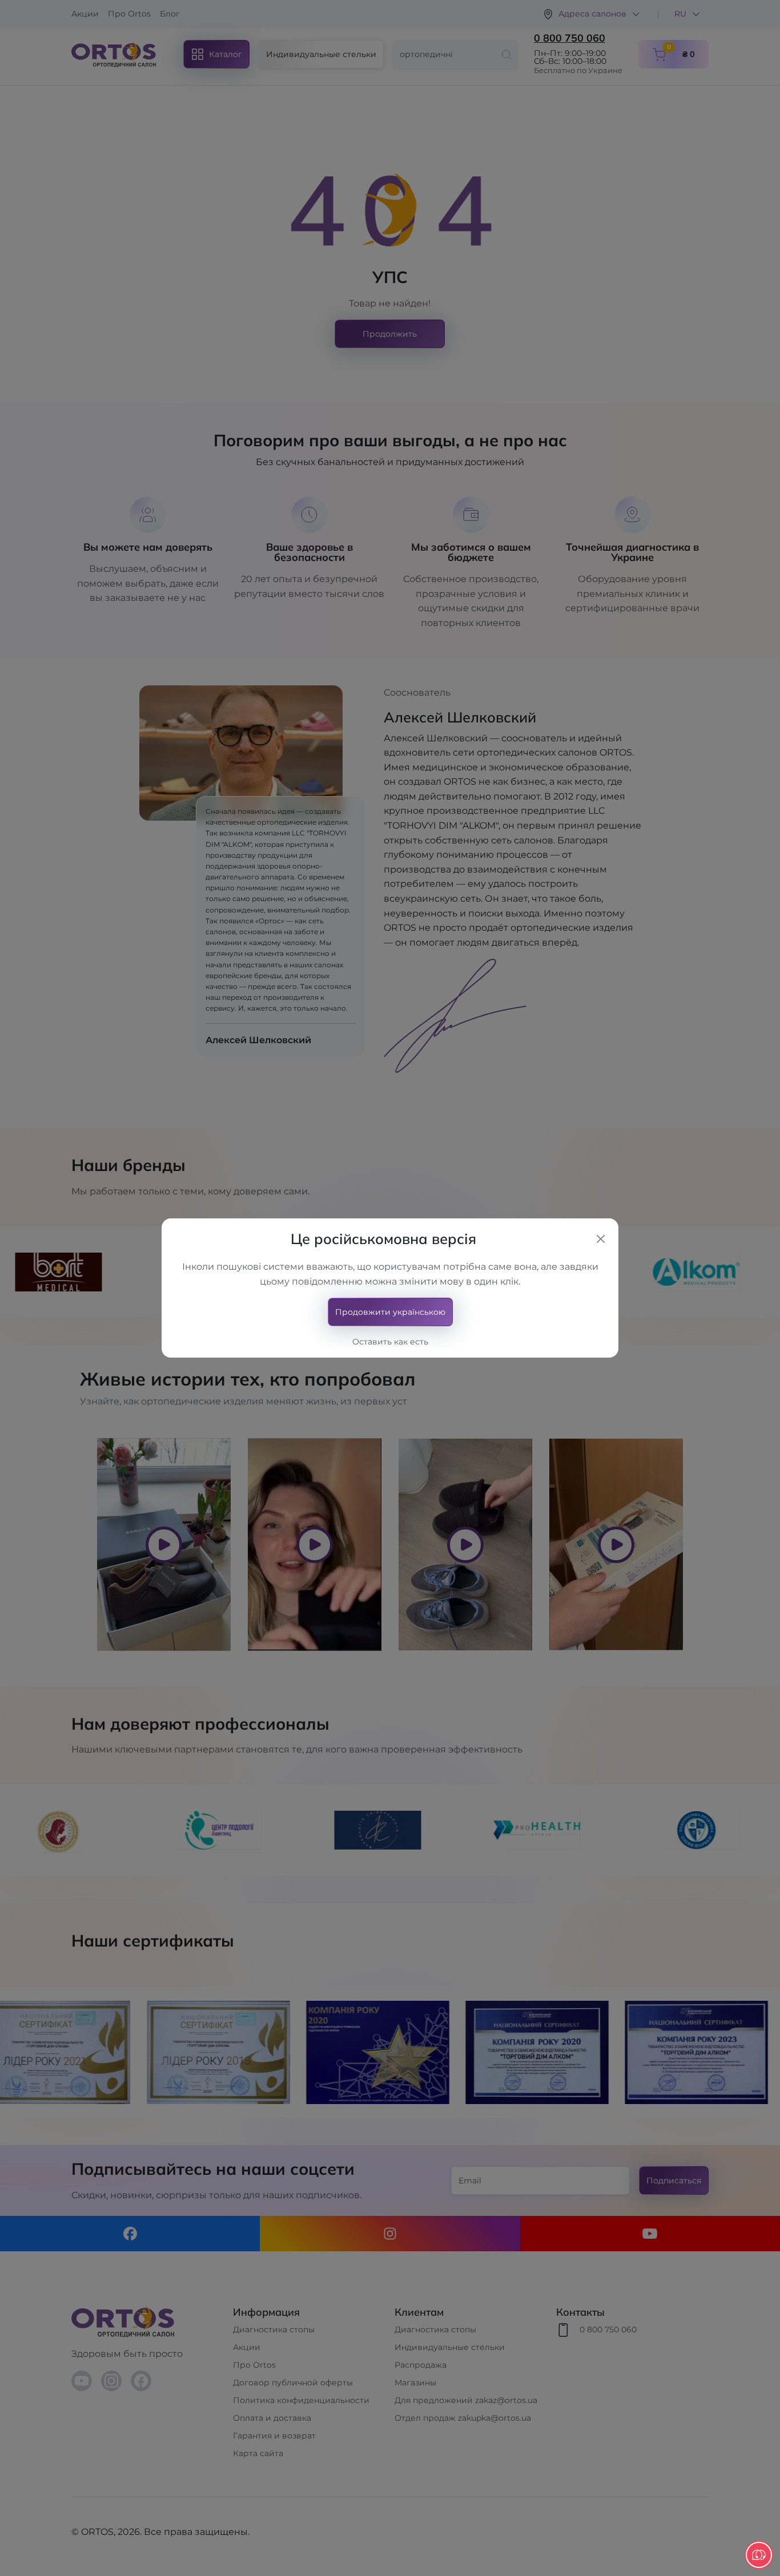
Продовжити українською (390, 1312)
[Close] (601, 1239)
